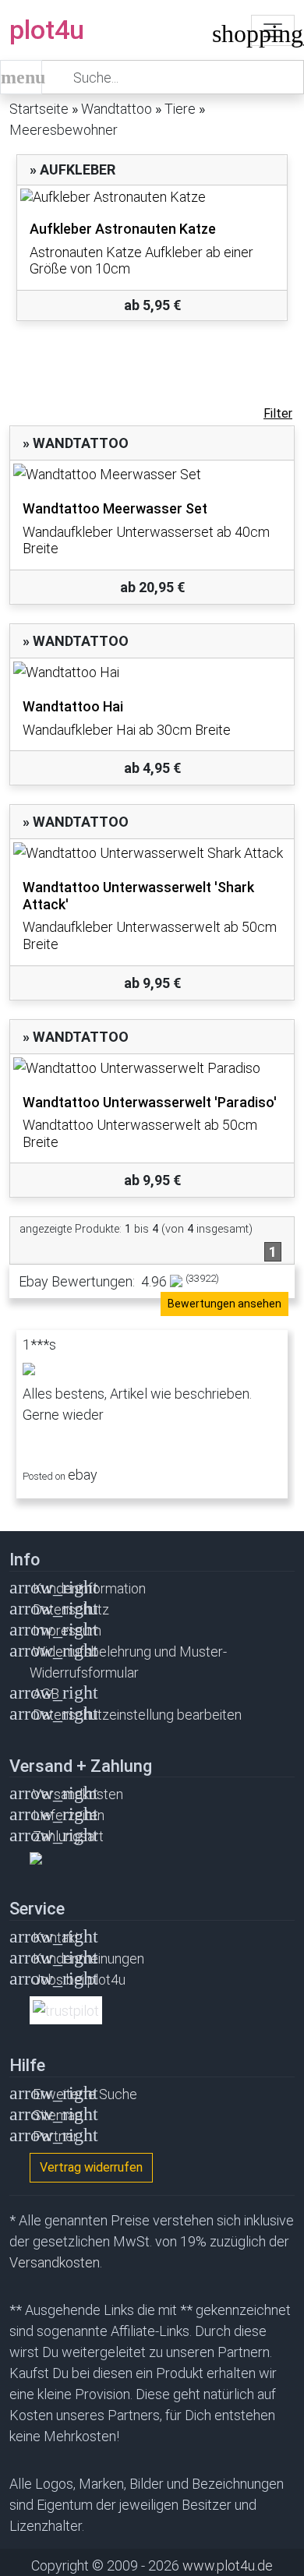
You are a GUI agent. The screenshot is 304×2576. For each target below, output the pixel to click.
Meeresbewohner (64, 130)
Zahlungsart (68, 1836)
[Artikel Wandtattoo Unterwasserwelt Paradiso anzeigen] (152, 1068)
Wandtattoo (117, 109)
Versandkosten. (56, 2262)
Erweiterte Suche (85, 2094)
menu (21, 77)
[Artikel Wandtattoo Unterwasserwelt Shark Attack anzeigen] (152, 853)
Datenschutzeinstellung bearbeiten (137, 1715)
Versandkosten (78, 1794)
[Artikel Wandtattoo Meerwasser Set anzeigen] (152, 474)
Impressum (67, 1630)
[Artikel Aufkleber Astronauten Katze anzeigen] (152, 197)
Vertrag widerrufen (91, 2167)
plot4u (47, 30)
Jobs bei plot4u (79, 1980)
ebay (83, 1475)
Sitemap (58, 2115)
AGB (46, 1694)
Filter (278, 413)
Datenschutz (71, 1609)
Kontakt (56, 1937)
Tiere (180, 109)
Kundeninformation (89, 1588)
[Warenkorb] (224, 37)
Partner (55, 2136)
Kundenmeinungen (88, 1958)
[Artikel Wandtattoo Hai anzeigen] (152, 672)
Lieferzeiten (69, 1815)
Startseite (39, 109)
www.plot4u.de (228, 2565)
